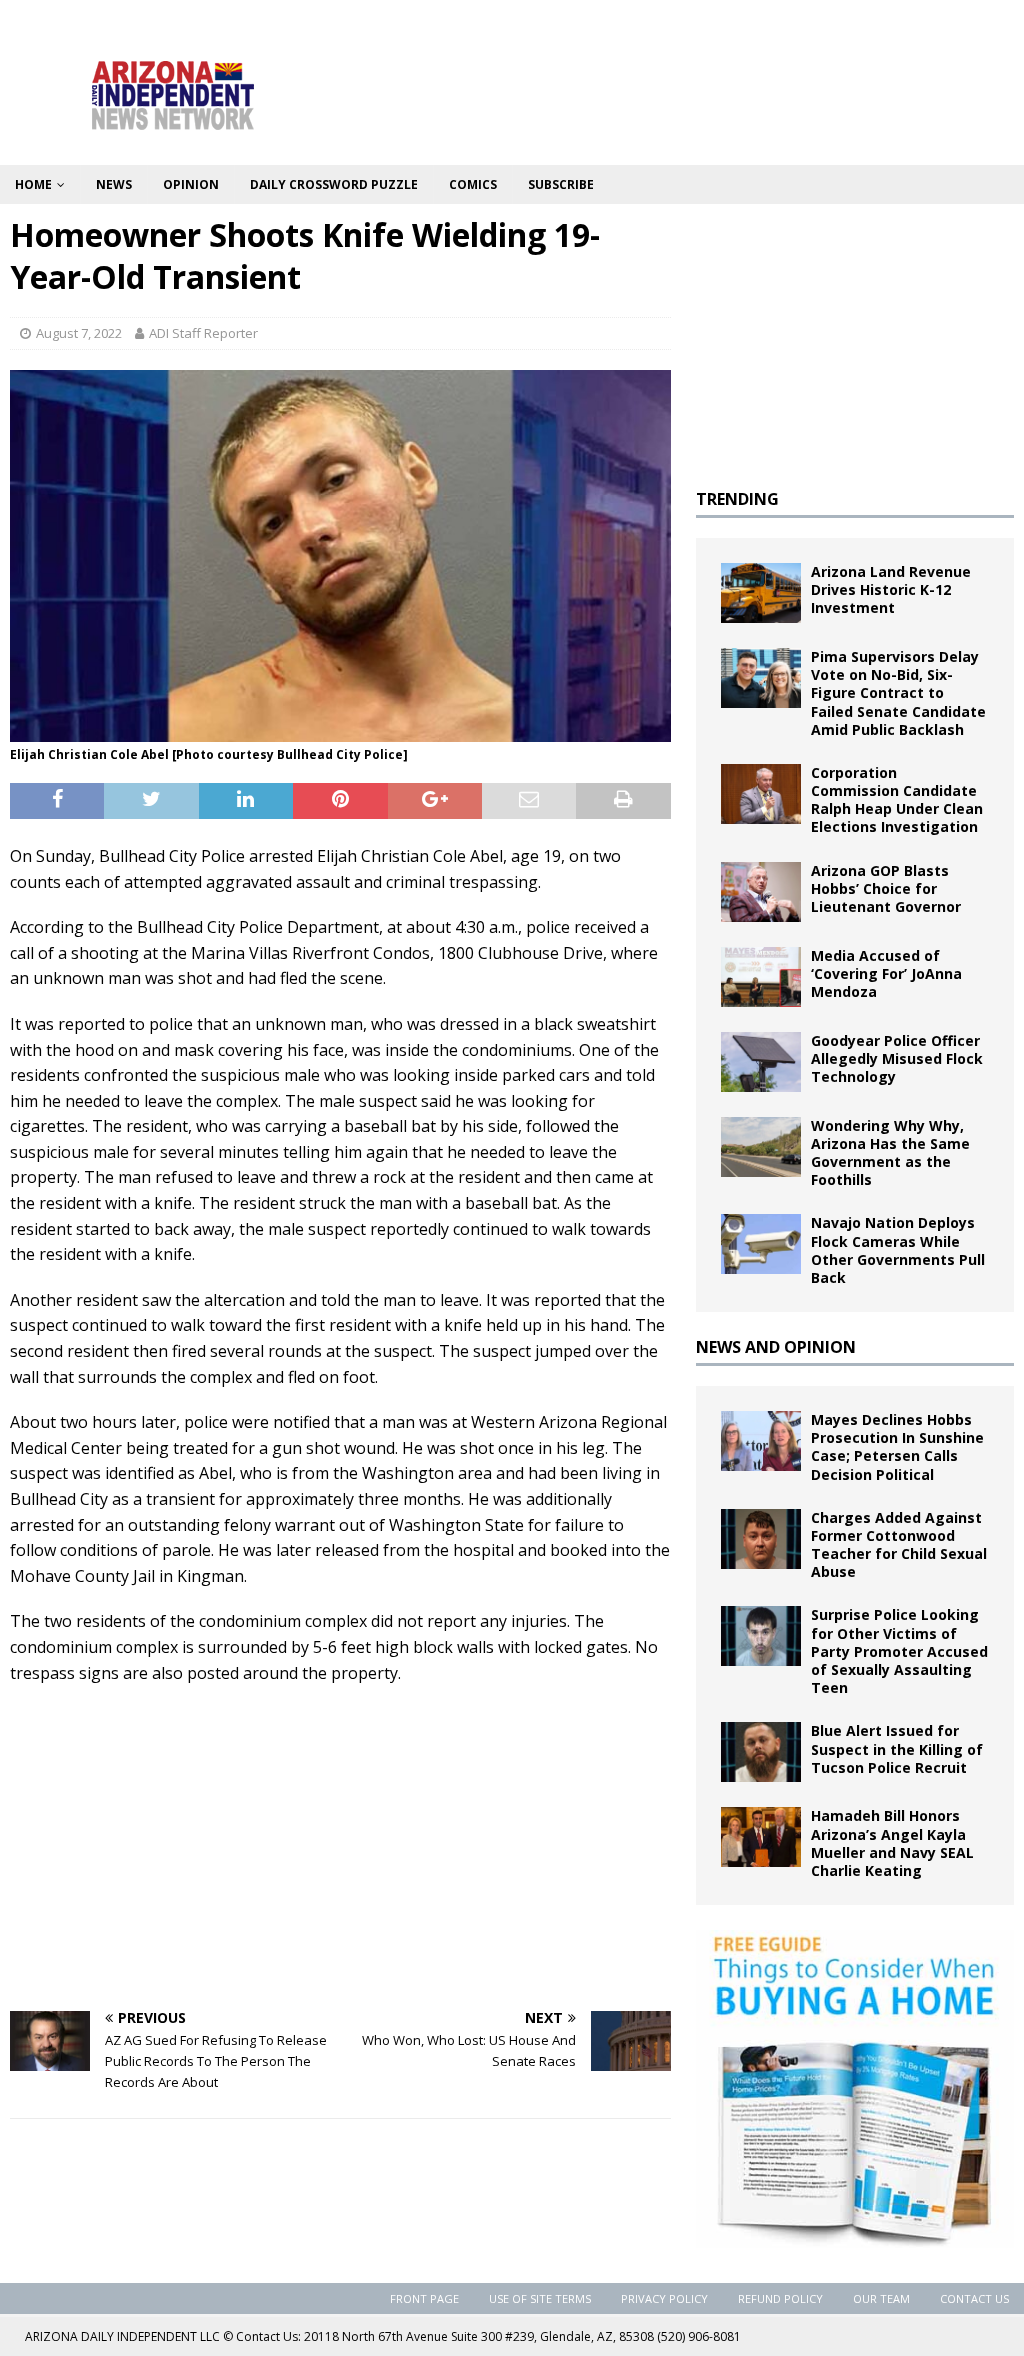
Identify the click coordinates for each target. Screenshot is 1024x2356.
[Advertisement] (340, 1846)
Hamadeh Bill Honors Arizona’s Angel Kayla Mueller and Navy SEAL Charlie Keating (892, 1843)
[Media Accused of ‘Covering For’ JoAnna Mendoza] (761, 977)
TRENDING (737, 499)
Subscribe (561, 184)
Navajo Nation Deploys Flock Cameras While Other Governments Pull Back (898, 1250)
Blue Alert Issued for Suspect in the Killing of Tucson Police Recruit (897, 1748)
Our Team (881, 2298)
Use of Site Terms (540, 2298)
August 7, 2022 (79, 333)
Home (33, 184)
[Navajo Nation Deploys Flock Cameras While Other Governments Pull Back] (761, 1244)
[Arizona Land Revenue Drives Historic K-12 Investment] (761, 593)
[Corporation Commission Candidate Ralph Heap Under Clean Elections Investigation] (761, 794)
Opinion (191, 184)
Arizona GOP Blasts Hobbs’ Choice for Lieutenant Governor (886, 888)
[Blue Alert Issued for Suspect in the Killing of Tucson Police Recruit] (761, 1752)
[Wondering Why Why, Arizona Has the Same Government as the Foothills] (761, 1147)
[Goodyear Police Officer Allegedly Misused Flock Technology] (761, 1062)
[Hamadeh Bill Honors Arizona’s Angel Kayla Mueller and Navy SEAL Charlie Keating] (761, 1837)
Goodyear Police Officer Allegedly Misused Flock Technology (897, 1058)
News (114, 184)
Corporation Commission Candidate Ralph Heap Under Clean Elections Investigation (897, 800)
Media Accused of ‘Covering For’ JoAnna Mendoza (886, 973)
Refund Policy (780, 2298)
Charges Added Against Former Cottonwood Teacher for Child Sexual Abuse (899, 1545)
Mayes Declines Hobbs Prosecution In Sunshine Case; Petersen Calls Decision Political (897, 1447)
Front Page (424, 2298)
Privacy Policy (664, 2298)
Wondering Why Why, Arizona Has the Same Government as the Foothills (890, 1153)
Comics (473, 184)
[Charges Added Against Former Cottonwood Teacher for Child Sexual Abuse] (761, 1539)
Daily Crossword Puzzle (334, 184)
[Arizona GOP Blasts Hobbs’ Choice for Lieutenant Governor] (761, 892)
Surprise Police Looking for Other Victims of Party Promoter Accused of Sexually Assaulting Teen (899, 1651)
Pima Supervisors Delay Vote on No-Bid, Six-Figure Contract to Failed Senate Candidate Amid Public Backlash (898, 693)
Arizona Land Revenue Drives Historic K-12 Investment (891, 589)
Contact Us (974, 2298)
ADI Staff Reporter (203, 333)
